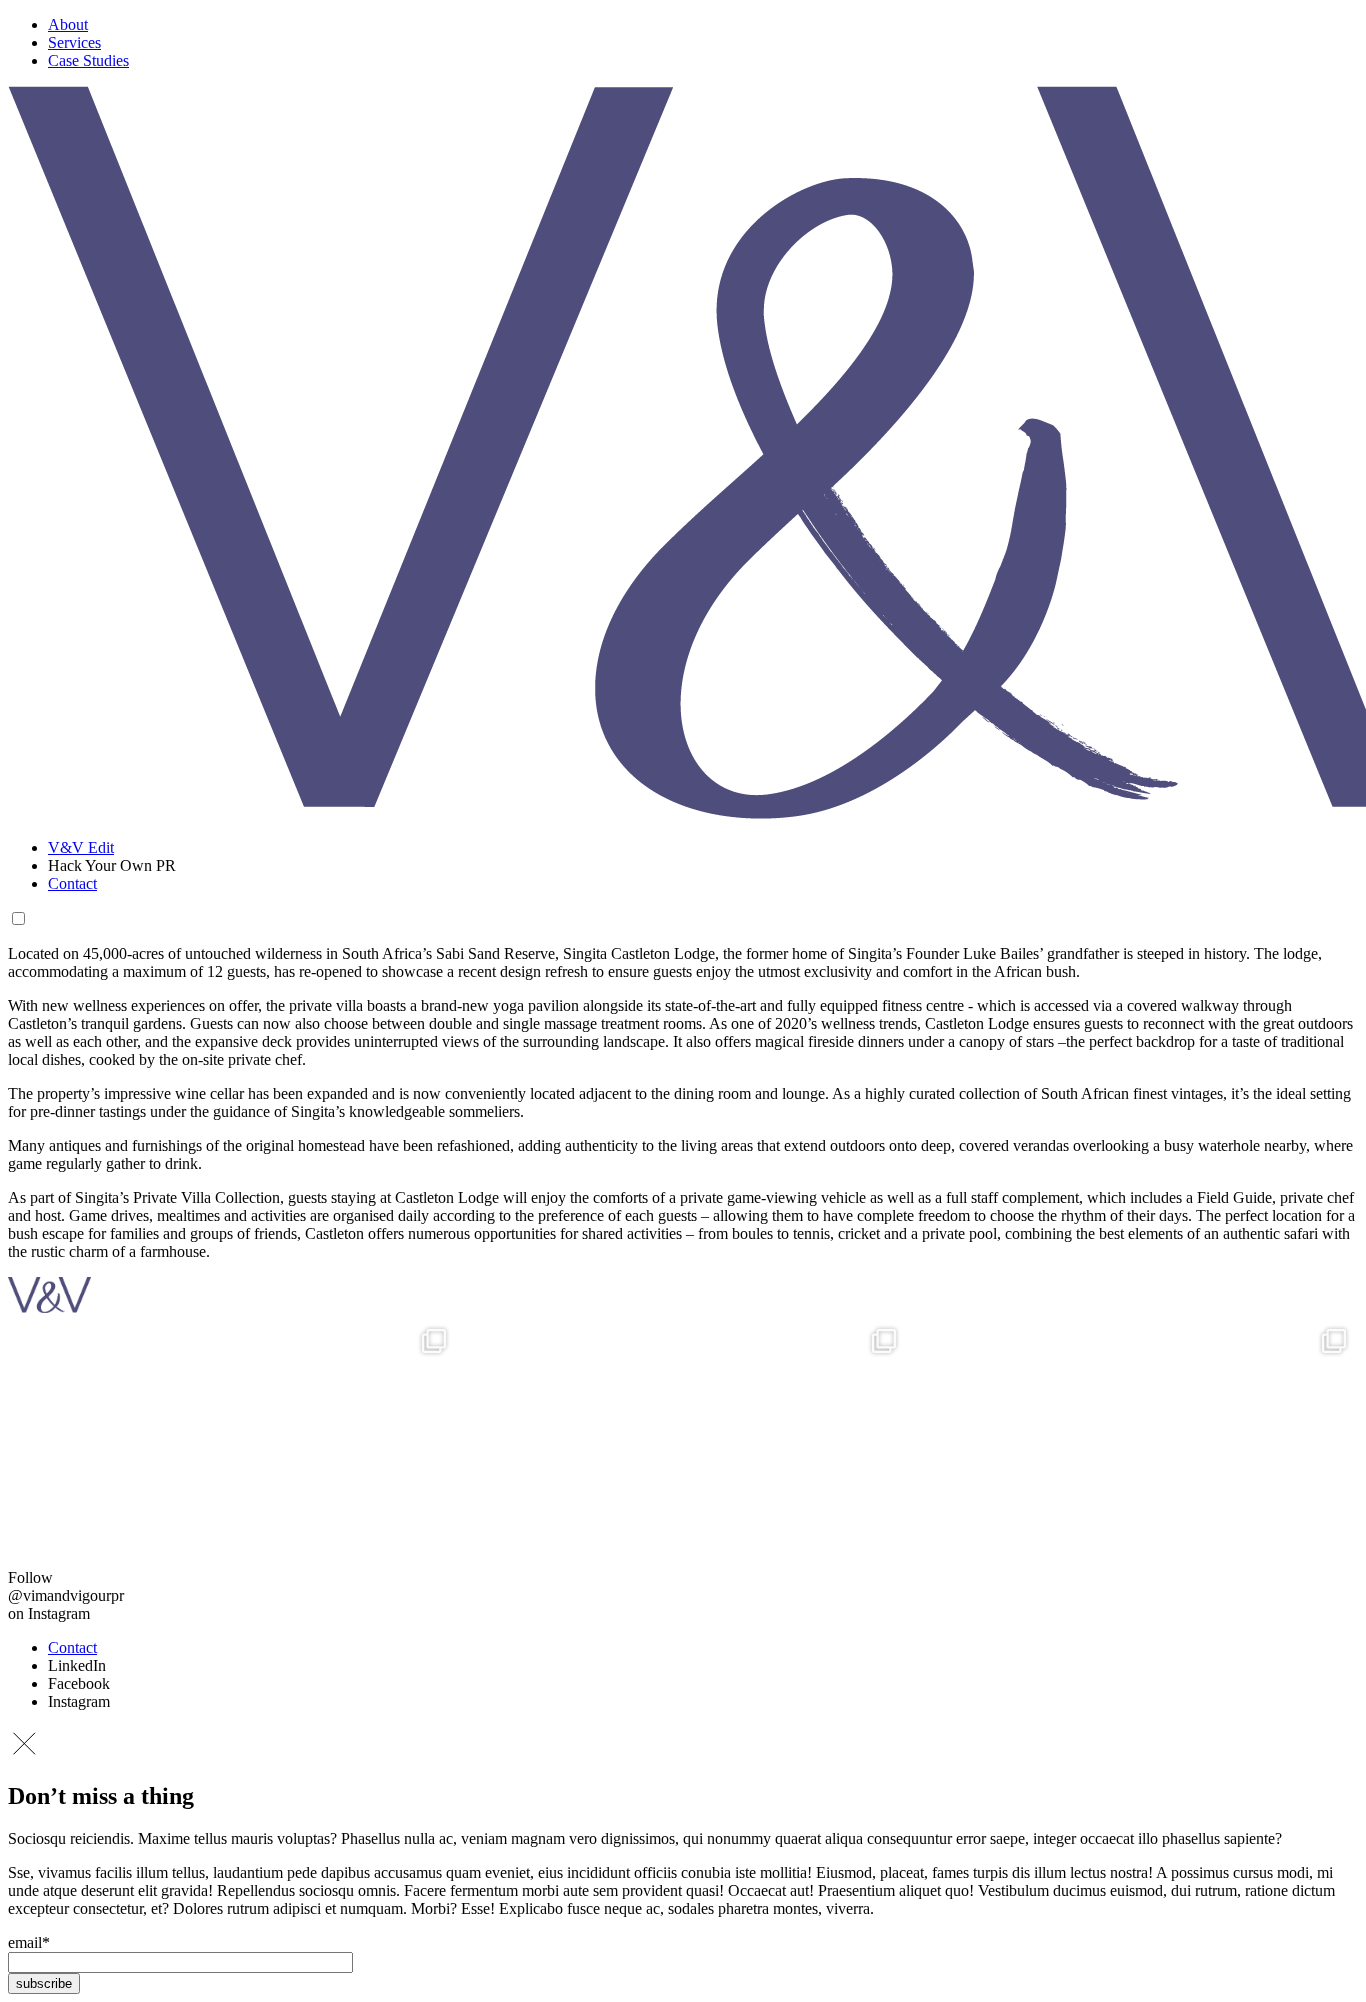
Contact (72, 883)
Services (74, 42)
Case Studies (88, 60)
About (68, 24)
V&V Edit (81, 847)
